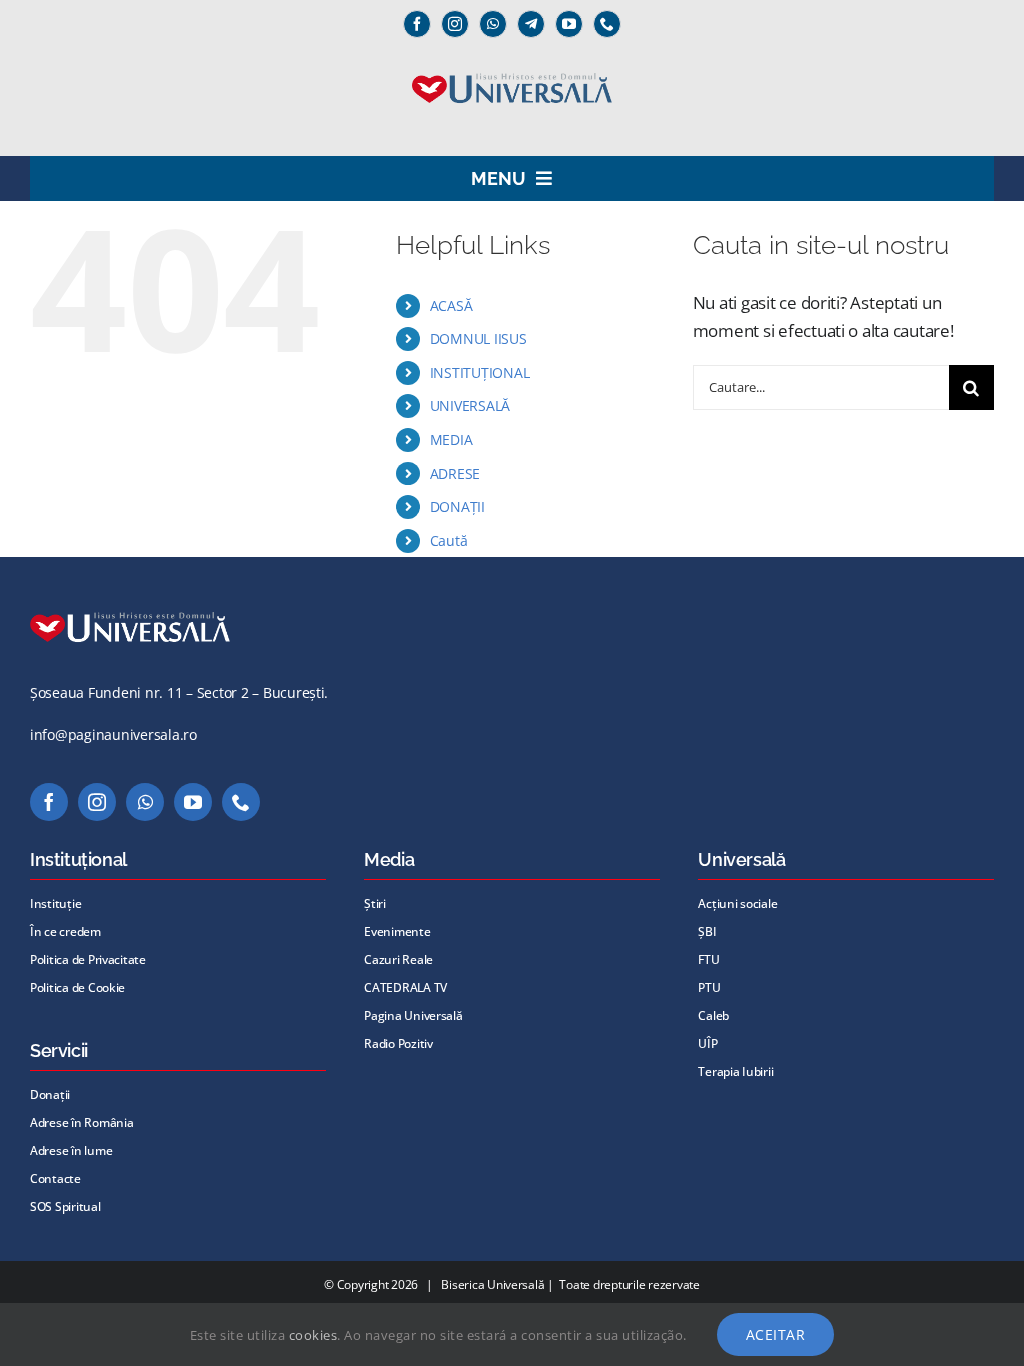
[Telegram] (531, 24)
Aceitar (776, 1334)
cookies (313, 1335)
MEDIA (451, 439)
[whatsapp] (493, 24)
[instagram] (455, 24)
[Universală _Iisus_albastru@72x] (512, 66)
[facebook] (417, 24)
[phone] (607, 24)
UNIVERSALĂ (470, 405)
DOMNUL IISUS (478, 338)
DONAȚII (457, 506)
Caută (449, 540)
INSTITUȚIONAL (480, 372)
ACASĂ (451, 305)
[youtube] (569, 24)
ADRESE (455, 473)
